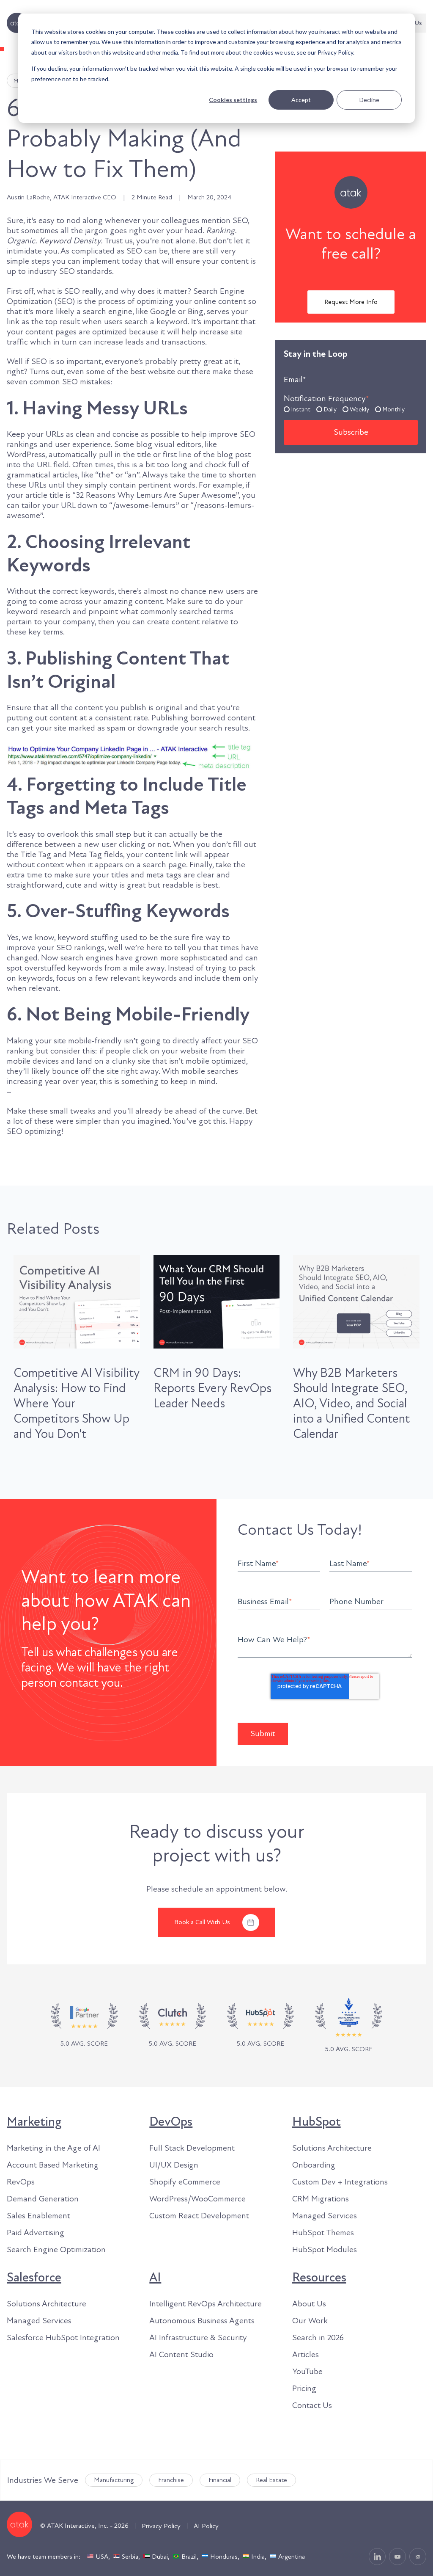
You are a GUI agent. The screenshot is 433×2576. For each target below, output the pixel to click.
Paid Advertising (36, 2233)
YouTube (307, 2372)
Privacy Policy (161, 2526)
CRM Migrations (321, 2199)
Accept (301, 100)
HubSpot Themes (323, 2233)
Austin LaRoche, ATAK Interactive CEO (62, 197)
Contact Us (312, 2405)
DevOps (171, 2122)
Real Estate (271, 2480)
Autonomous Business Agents (202, 2321)
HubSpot (317, 2122)
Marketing (34, 2122)
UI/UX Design (174, 2165)
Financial (220, 2480)
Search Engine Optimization (56, 2250)
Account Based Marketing (53, 2165)
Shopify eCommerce (185, 2182)
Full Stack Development (192, 2148)
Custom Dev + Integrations (340, 2182)
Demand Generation (43, 2199)
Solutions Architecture (332, 2148)
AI (155, 2278)
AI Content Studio (181, 2355)
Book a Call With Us (202, 1922)
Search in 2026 (318, 2338)
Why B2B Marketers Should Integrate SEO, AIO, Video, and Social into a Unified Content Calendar (351, 1404)
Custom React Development (199, 2216)
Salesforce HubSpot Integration (63, 2338)
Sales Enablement (38, 2216)
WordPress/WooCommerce (197, 2199)
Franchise (171, 2480)
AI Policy (206, 2526)
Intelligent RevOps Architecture (206, 2304)
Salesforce (34, 2278)
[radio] (297, 409)
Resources (319, 2278)
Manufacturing (114, 2480)
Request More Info (351, 302)
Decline (369, 100)
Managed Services (325, 2216)
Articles (306, 2355)
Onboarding (314, 2165)
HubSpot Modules (325, 2250)
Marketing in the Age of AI (53, 2148)
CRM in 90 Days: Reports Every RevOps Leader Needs (212, 1388)
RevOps (21, 2182)
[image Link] (173, 2026)
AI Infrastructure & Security (198, 2338)
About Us (309, 2304)
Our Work (310, 2321)
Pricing (304, 2388)
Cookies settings (233, 100)
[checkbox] (351, 409)
